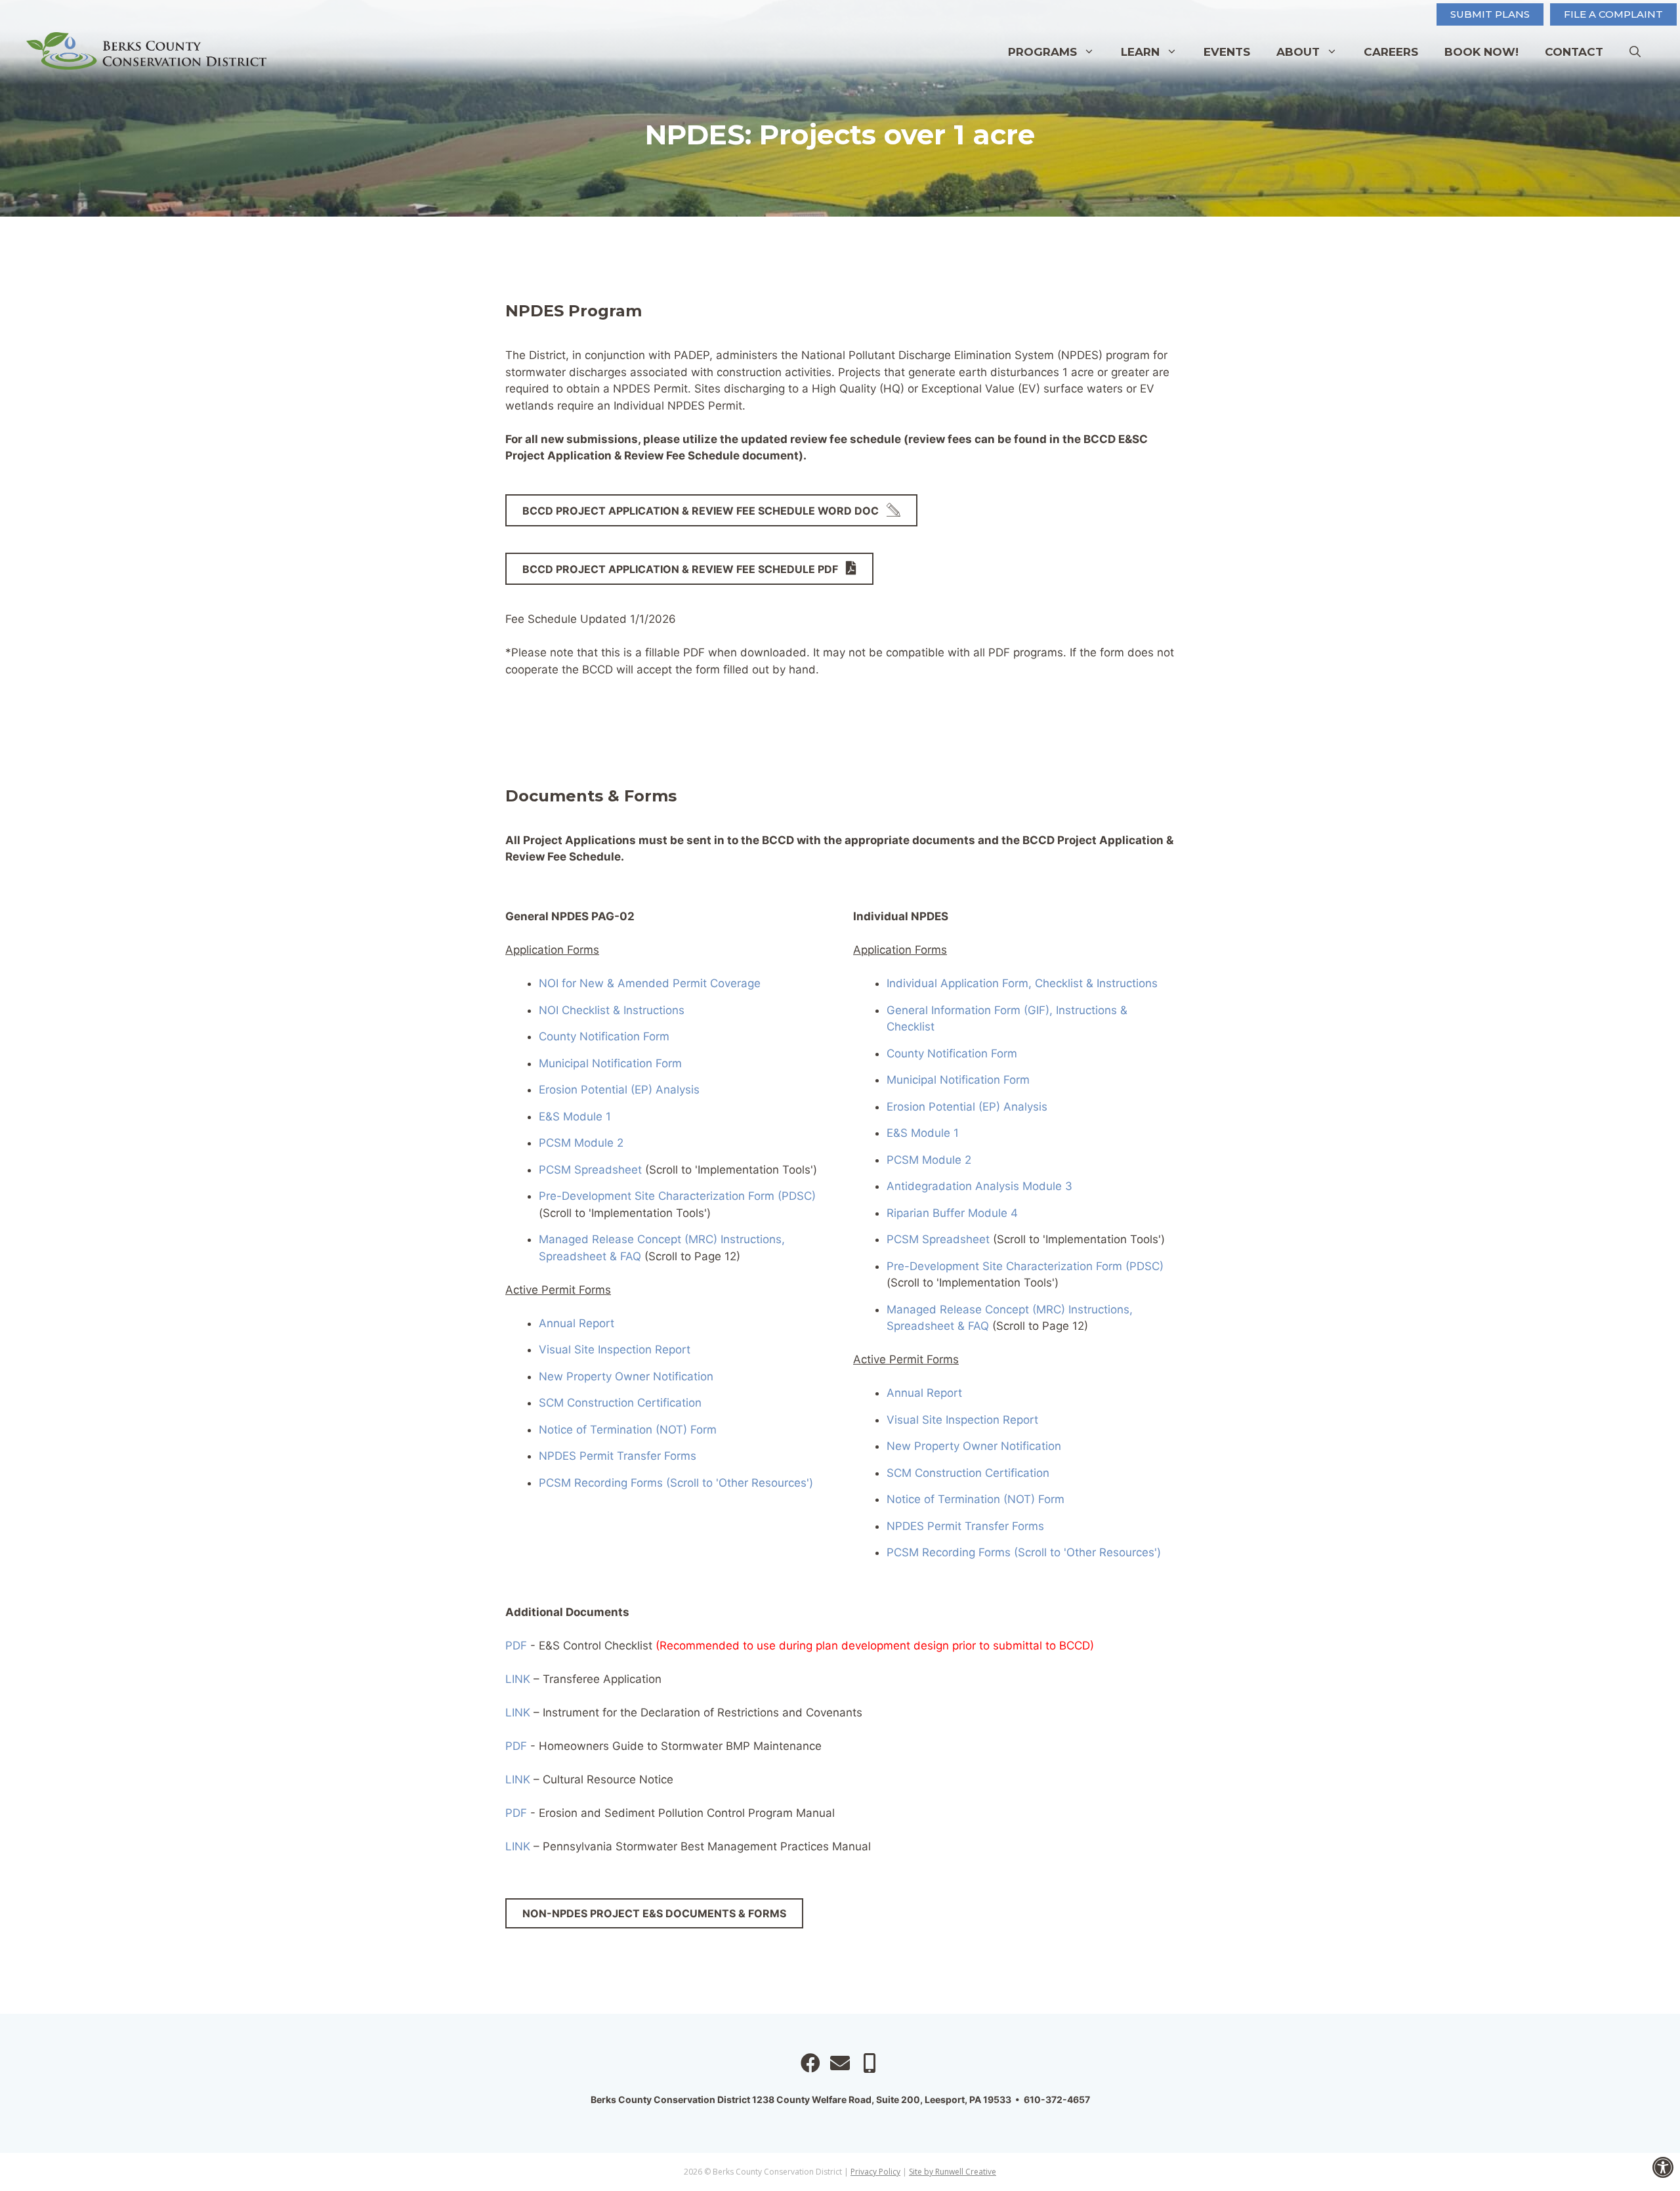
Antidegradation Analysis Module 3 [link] (979, 1186)
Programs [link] (1042, 52)
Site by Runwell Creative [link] (953, 2172)
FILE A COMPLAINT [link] (1613, 14)
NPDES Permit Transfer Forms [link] (618, 1456)
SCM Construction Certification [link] (620, 1403)
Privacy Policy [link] (875, 2172)
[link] (1663, 2167)
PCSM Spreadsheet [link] (590, 1170)
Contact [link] (1574, 52)
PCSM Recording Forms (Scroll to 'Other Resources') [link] (676, 1483)
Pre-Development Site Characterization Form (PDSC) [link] (677, 1196)
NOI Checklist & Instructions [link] (612, 1010)
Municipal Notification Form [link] (610, 1063)
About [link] (1298, 52)
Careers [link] (1391, 52)
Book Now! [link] (1481, 52)
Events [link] (1227, 52)
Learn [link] (1140, 52)
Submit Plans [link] (1490, 14)
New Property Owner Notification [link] (626, 1376)
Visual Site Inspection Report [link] (616, 1350)
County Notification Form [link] (604, 1036)
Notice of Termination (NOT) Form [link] (628, 1430)
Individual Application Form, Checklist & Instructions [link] (1022, 983)
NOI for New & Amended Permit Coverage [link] (651, 983)
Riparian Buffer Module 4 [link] (952, 1213)
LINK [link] (518, 1679)
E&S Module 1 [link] (575, 1117)
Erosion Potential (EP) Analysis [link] (619, 1090)
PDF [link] (516, 1646)
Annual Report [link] (577, 1323)
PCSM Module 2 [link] (581, 1143)
